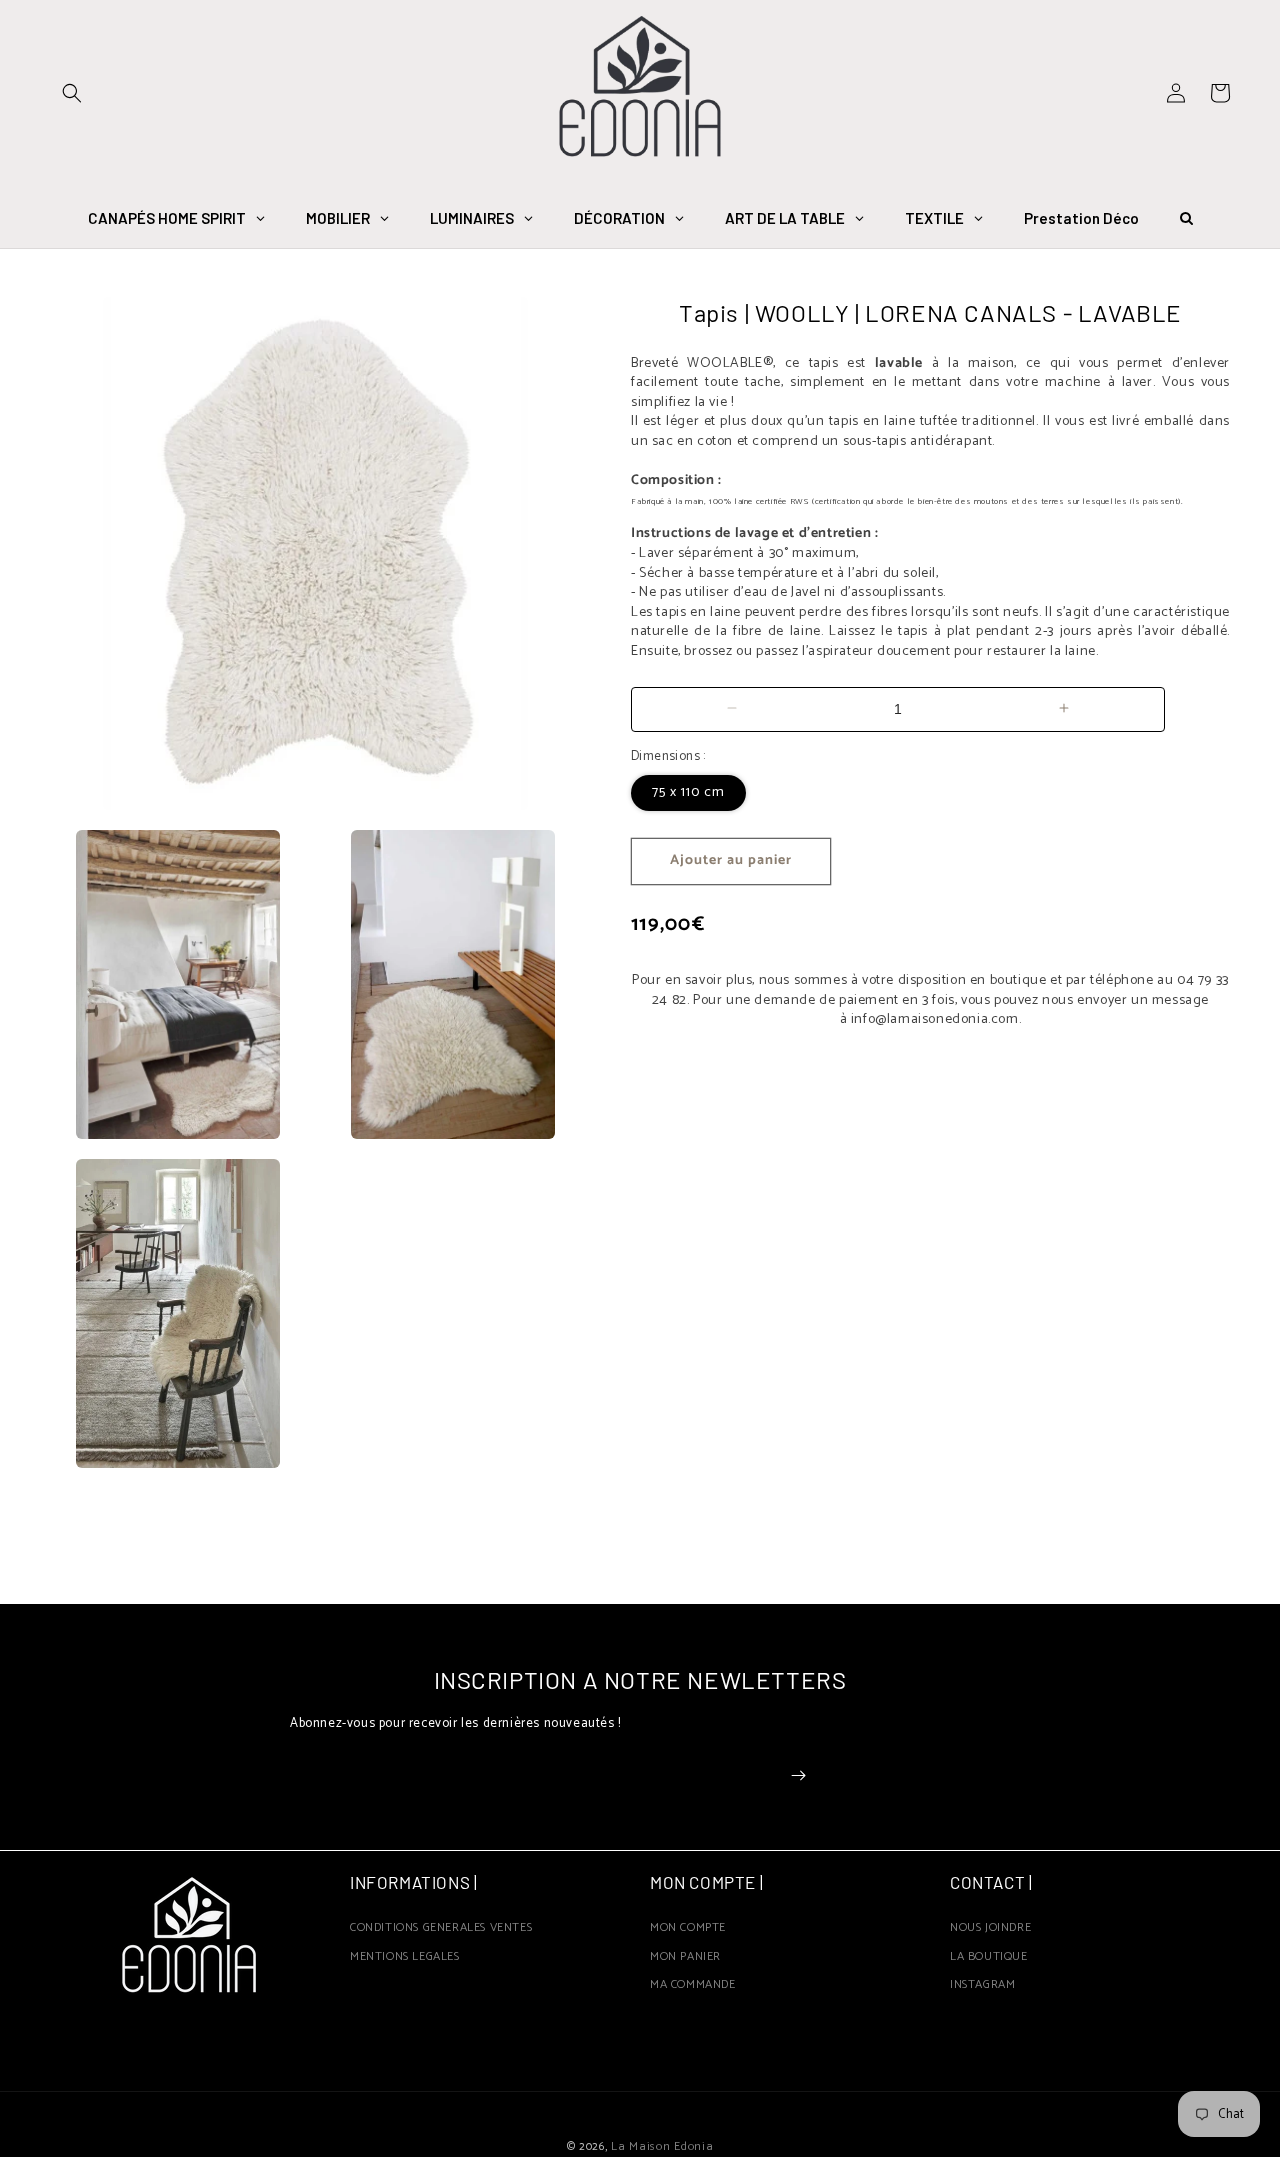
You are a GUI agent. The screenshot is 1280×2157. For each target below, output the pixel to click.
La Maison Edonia (662, 2146)
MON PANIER (685, 1957)
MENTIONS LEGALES (405, 1957)
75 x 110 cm (688, 791)
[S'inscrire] (798, 1775)
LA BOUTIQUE (989, 1957)
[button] (72, 93)
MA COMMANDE (693, 1985)
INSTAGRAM (982, 1985)
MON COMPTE (688, 1930)
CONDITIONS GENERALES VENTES (441, 1930)
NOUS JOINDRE (990, 1930)
